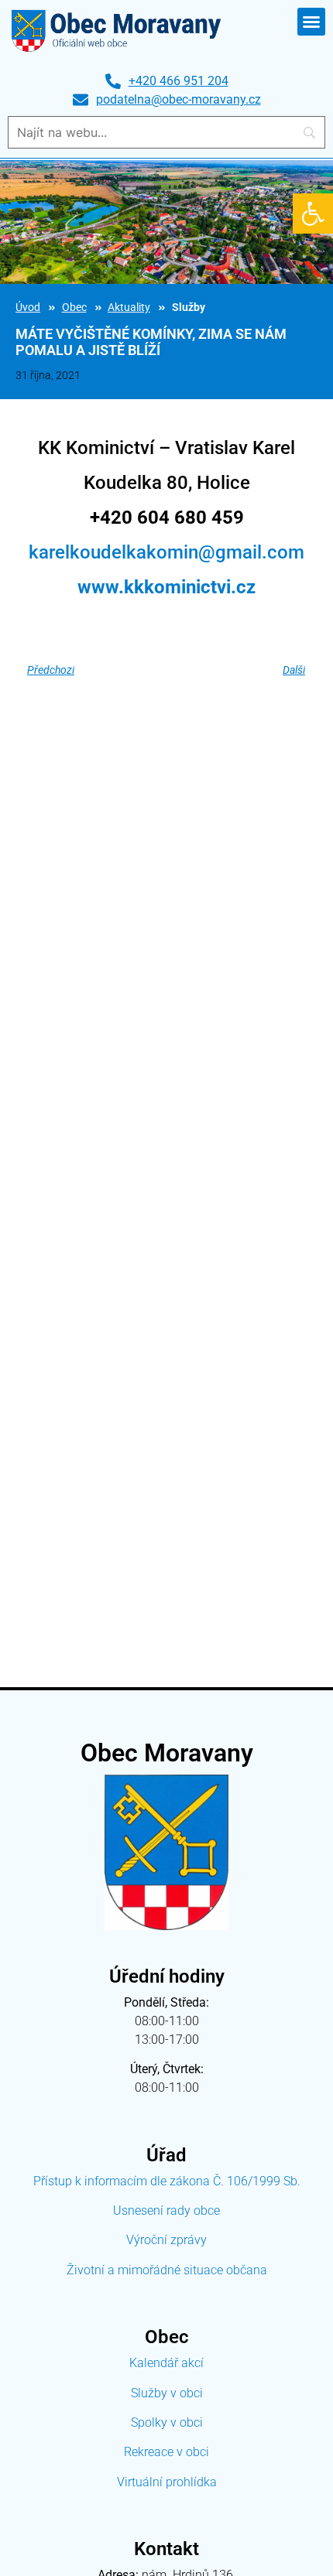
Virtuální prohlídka (167, 2482)
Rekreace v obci (166, 2452)
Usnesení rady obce (166, 2210)
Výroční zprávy (166, 2240)
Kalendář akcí (166, 2363)
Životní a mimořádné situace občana (167, 2270)
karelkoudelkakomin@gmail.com (166, 552)
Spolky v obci (167, 2422)
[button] (313, 214)
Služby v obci (167, 2393)
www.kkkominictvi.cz (166, 587)
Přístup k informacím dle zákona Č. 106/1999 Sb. (167, 2181)
